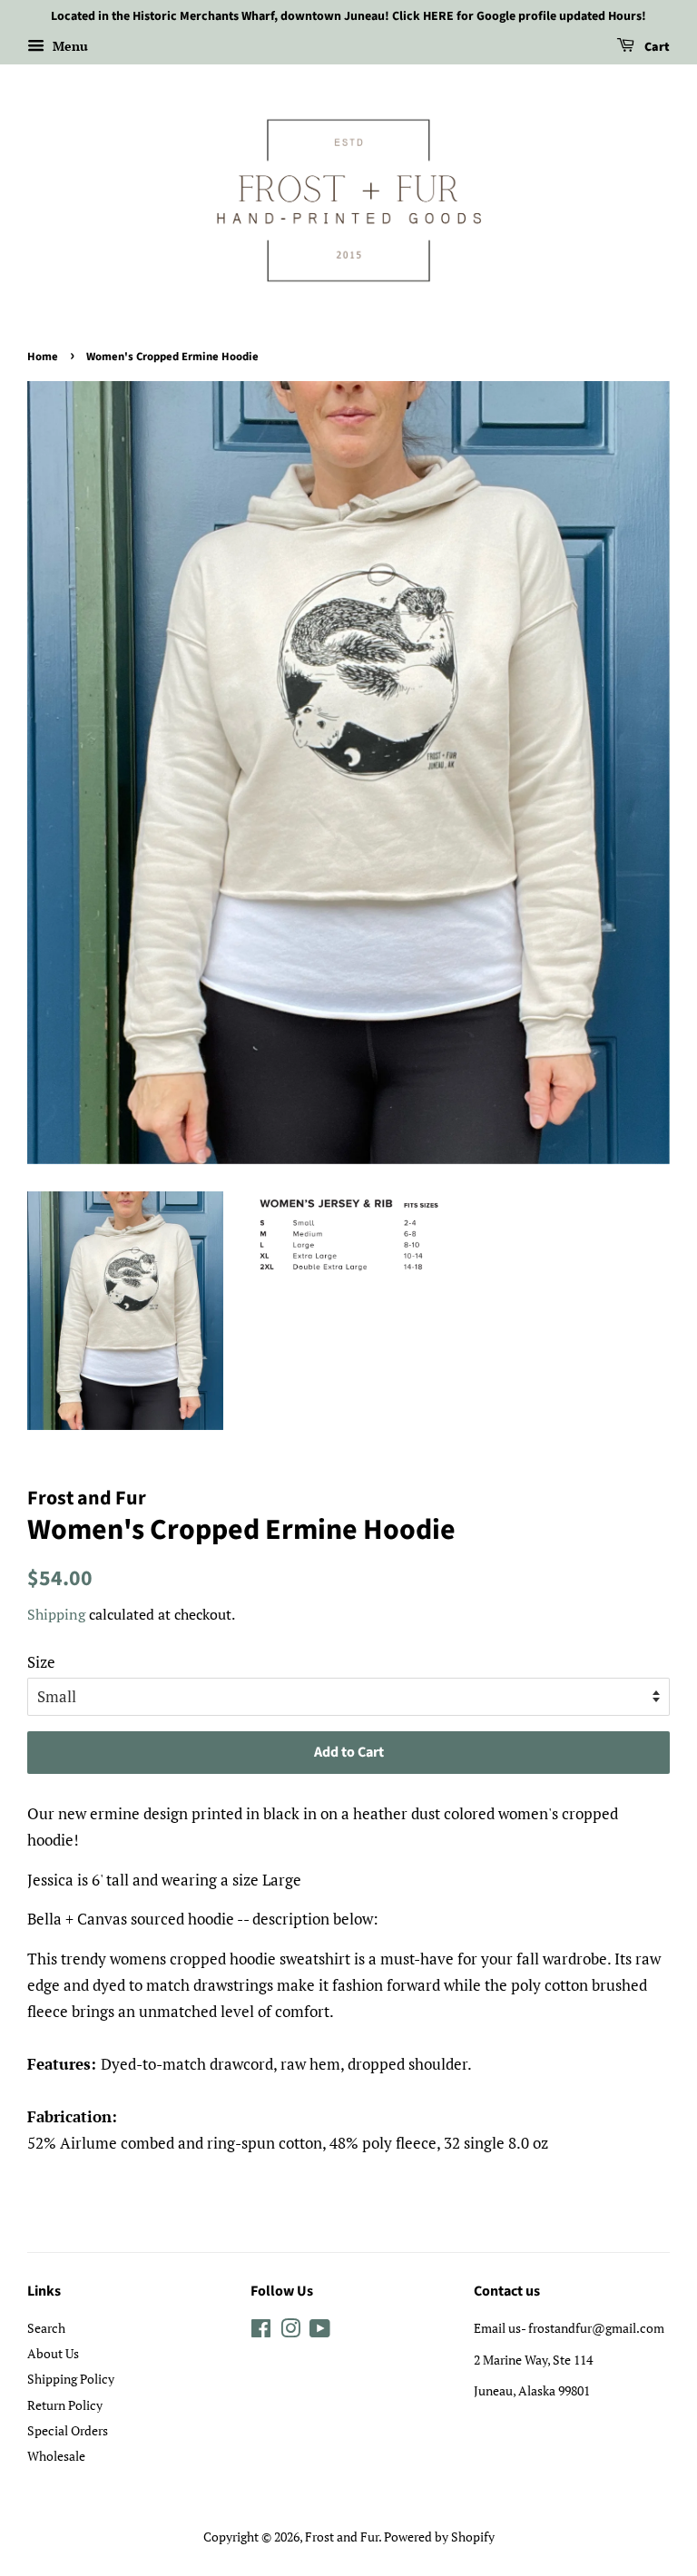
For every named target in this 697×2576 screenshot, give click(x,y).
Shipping (56, 1614)
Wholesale (56, 2456)
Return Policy (65, 2405)
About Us (53, 2353)
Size (41, 1662)
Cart (656, 47)
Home (43, 357)
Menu (69, 46)
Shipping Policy (71, 2379)
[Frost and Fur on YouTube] (320, 2331)
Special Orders (68, 2430)
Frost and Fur (342, 2537)
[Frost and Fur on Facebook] (261, 2331)
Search (46, 2328)
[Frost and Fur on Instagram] (290, 2331)
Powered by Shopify (439, 2537)
